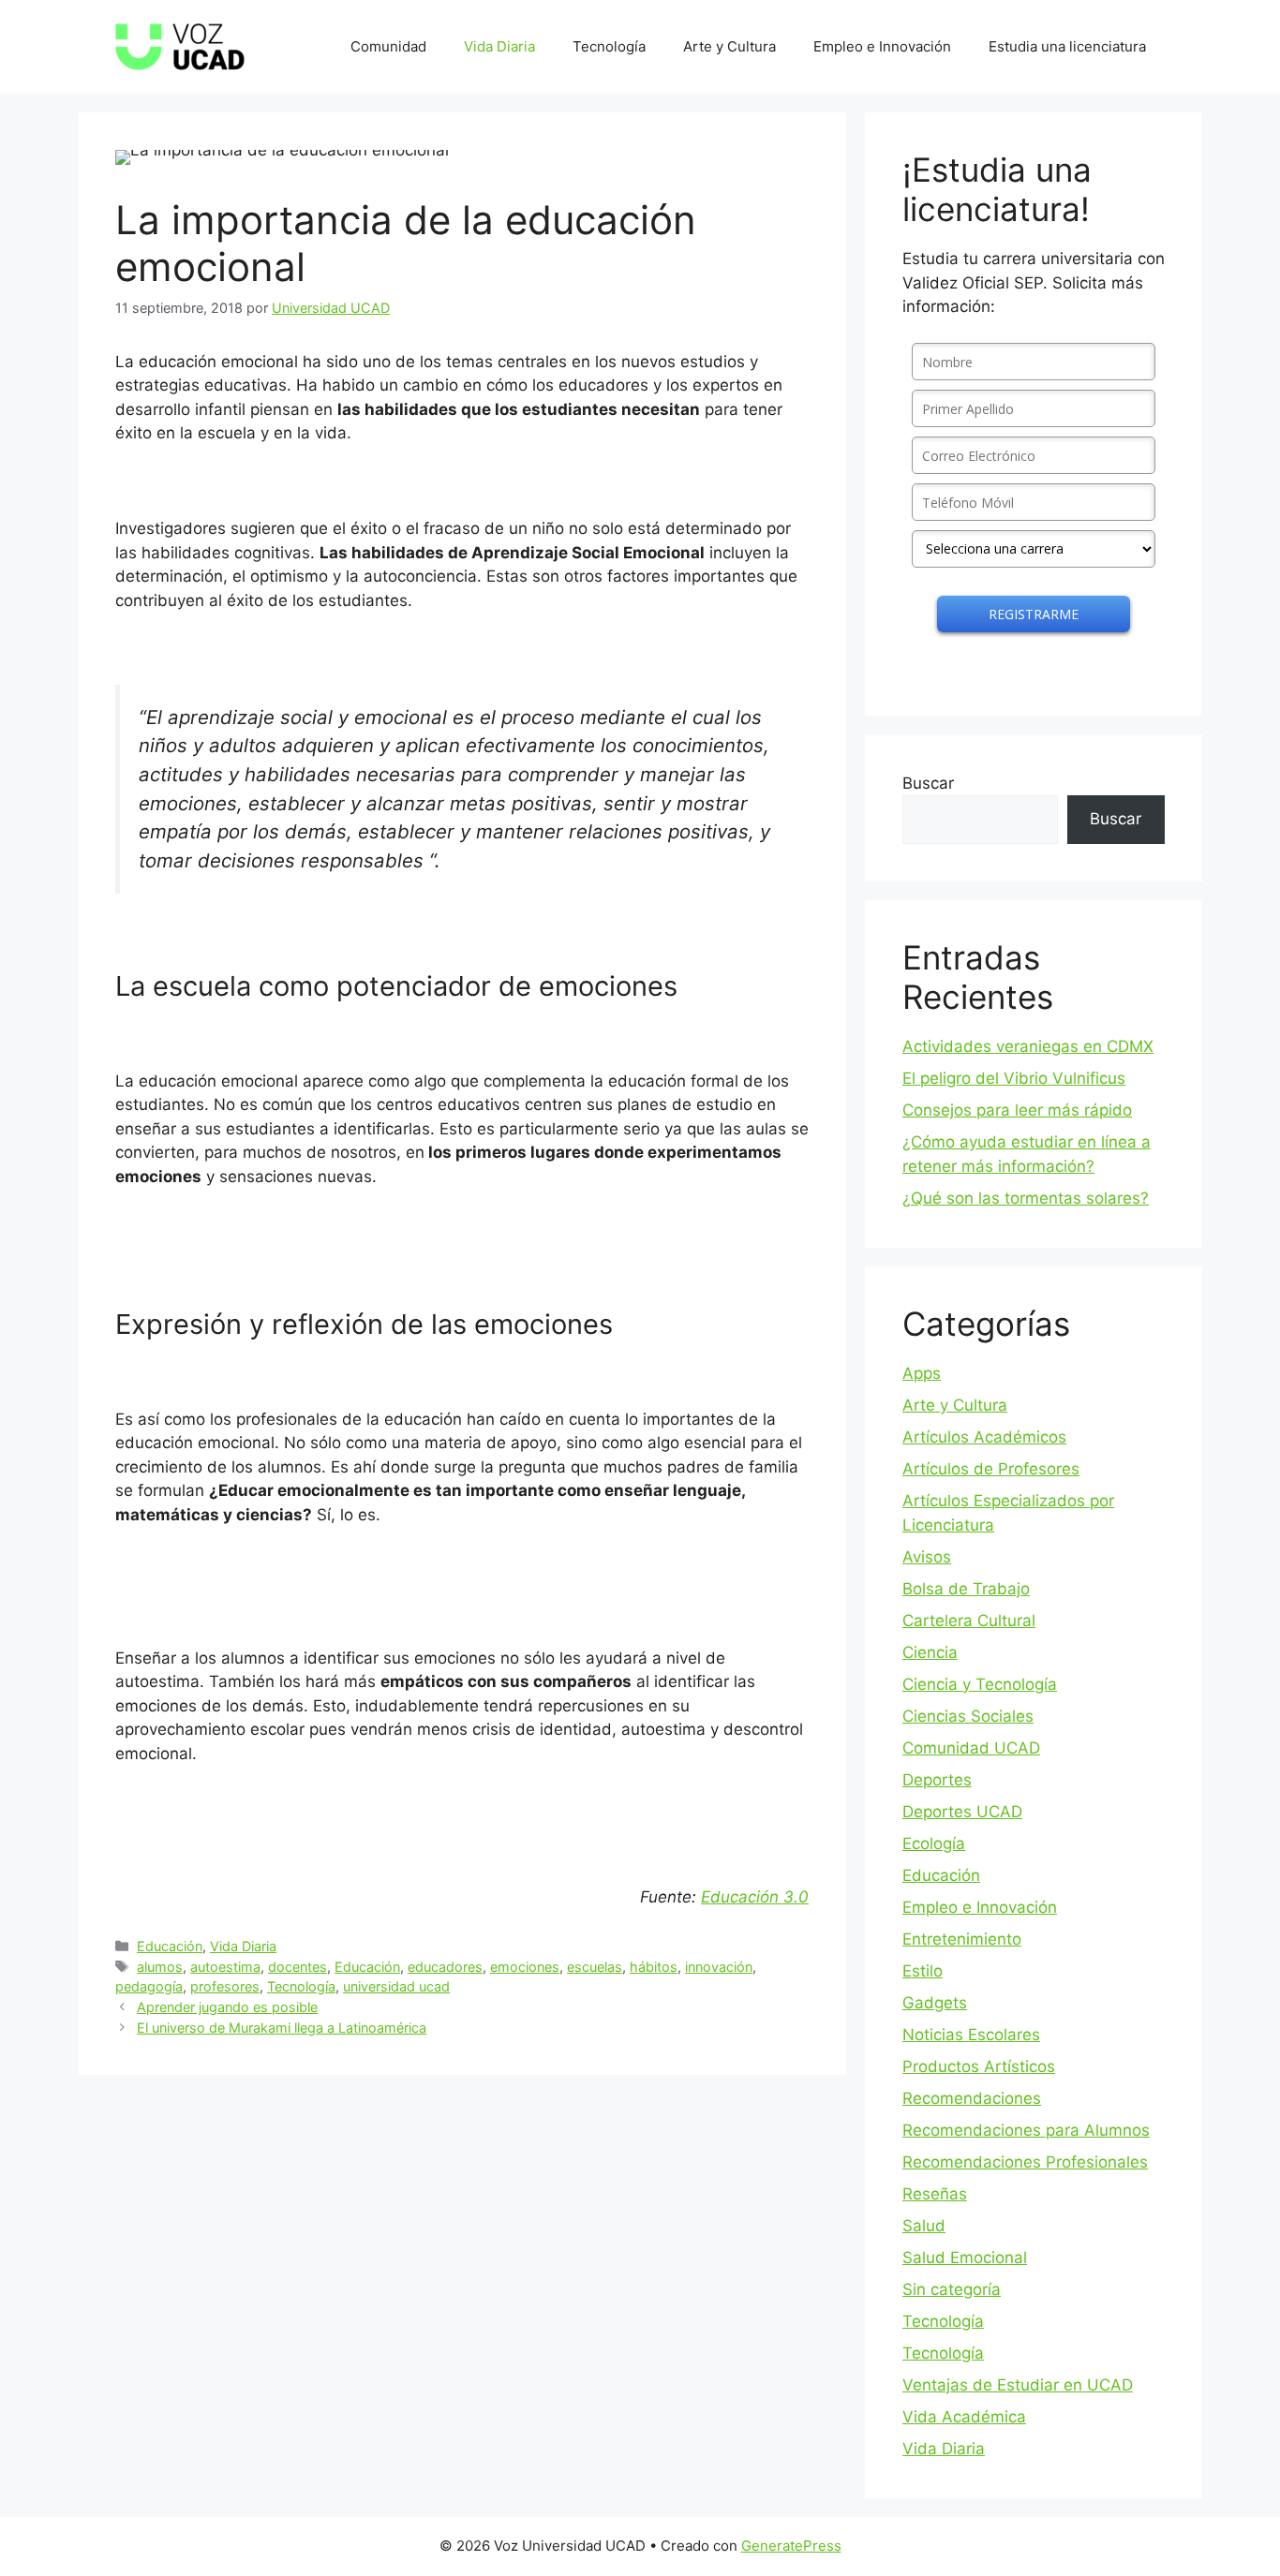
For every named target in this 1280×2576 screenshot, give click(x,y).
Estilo (923, 1971)
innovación (719, 1967)
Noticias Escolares (971, 2035)
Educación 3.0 (755, 1897)
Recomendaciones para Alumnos (1026, 2130)
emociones (525, 1967)
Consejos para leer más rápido (1017, 1110)
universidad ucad (396, 1986)
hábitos (654, 1967)
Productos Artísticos (979, 2066)
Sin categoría (952, 2289)
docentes (298, 1967)
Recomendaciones (972, 2098)
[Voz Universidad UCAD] (180, 46)
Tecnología (609, 46)
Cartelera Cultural (969, 1621)
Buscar (928, 783)
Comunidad (388, 46)
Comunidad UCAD (971, 1748)
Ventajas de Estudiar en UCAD (1018, 2385)
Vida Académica (964, 2417)
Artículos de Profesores (991, 1469)
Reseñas (935, 2194)
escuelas (595, 1967)
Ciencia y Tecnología (980, 1684)
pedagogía (149, 1986)
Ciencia (930, 1652)
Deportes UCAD (962, 1812)
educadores (445, 1967)
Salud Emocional (965, 2258)
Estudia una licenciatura (1067, 46)
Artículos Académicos (984, 1437)
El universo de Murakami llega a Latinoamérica (282, 2028)
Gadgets (935, 2003)
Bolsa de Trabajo (966, 1589)
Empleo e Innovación (882, 46)
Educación (170, 1946)
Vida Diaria (499, 46)
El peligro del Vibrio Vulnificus (1014, 1078)
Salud (924, 2226)
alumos (160, 1967)
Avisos (927, 1557)
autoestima (225, 1967)
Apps (922, 1373)
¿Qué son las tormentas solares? (1026, 1198)
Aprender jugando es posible (227, 2007)
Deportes (937, 1780)
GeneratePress (791, 2546)
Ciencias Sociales (968, 1716)
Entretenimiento (962, 1939)
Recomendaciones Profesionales (1025, 2162)
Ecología (934, 1843)
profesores (225, 1986)
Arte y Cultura (729, 46)
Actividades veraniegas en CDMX (1028, 1046)
